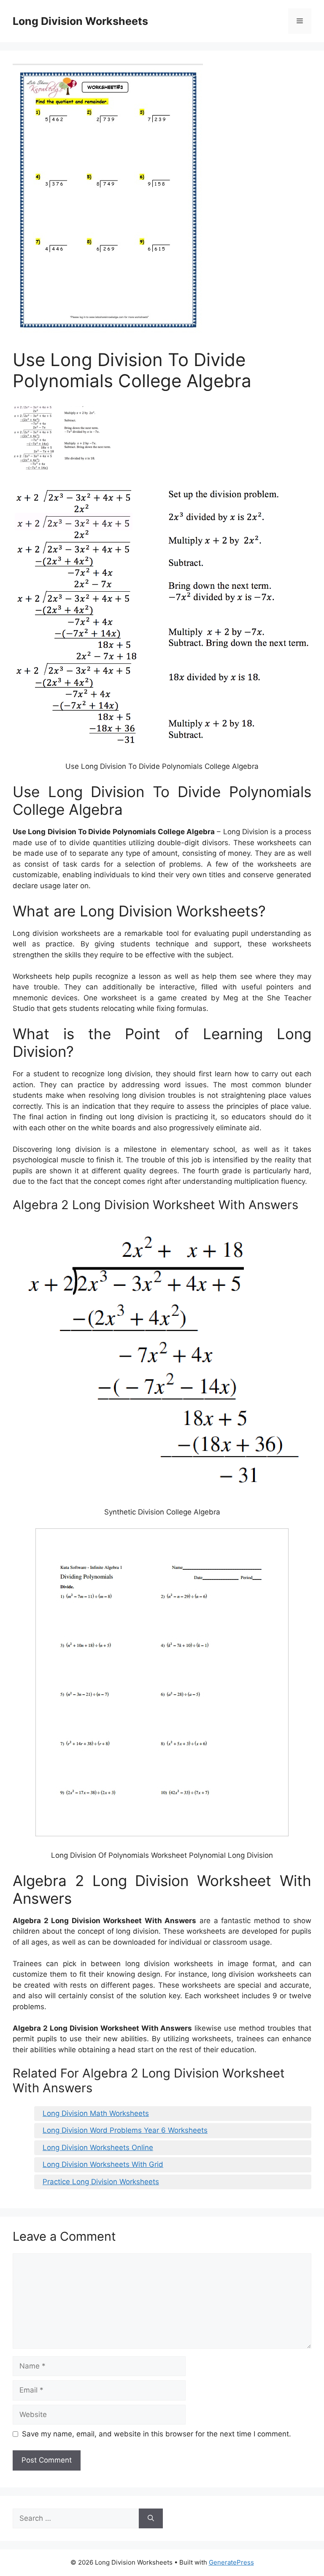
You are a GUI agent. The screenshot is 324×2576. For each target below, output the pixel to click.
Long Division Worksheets (80, 21)
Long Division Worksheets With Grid (103, 2164)
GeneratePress (231, 2562)
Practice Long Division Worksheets (101, 2182)
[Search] (151, 2519)
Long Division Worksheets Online (98, 2148)
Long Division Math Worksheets (96, 2113)
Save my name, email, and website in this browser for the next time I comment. (157, 2434)
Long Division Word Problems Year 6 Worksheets (125, 2130)
